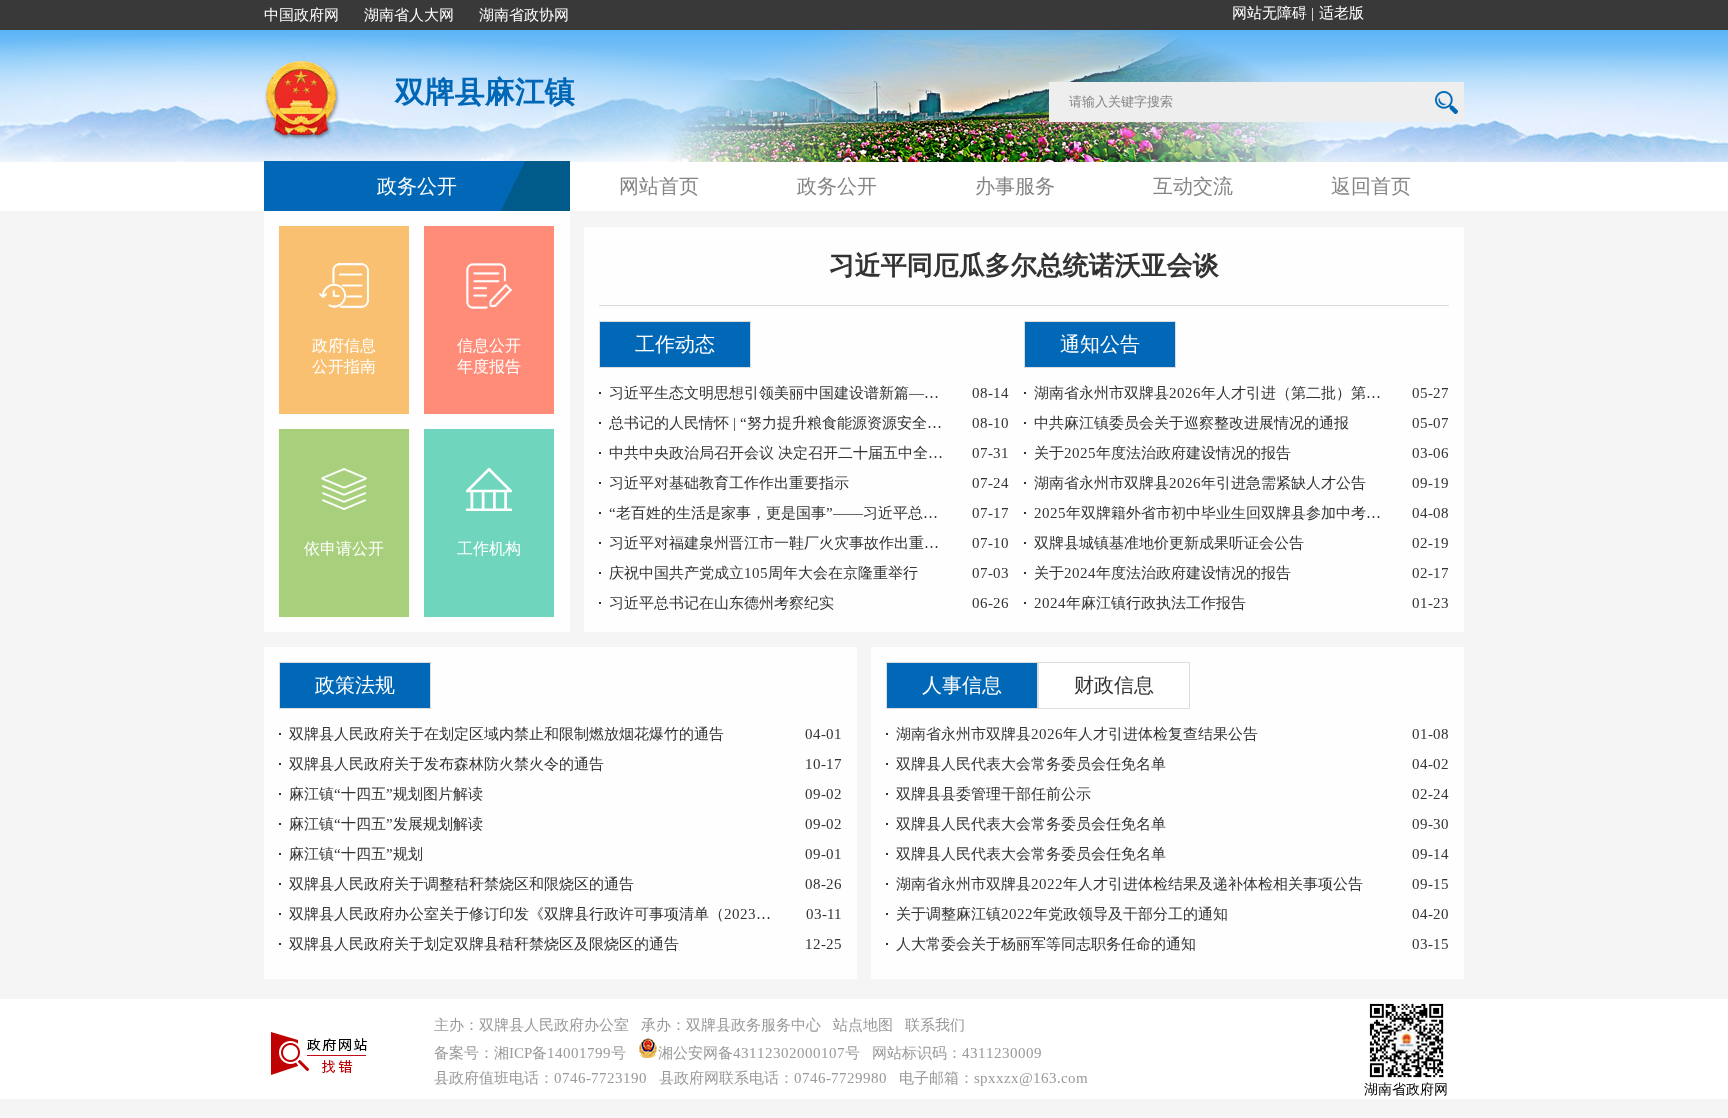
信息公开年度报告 (489, 356)
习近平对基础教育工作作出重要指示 (729, 483)
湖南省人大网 (409, 15)
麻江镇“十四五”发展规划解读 (386, 824)
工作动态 (675, 344)
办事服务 (1015, 186)
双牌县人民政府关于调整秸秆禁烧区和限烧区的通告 (461, 884)
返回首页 (1371, 186)
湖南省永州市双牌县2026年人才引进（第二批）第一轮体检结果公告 (1211, 393)
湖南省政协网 (524, 15)
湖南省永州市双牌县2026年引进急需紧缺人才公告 (1200, 483)
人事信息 (962, 685)
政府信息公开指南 (344, 356)
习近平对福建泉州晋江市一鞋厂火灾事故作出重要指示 (779, 543)
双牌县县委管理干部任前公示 (993, 794)
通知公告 (1100, 344)
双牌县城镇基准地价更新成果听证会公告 (1169, 543)
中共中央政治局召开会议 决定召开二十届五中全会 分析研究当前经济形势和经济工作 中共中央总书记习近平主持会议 (779, 453)
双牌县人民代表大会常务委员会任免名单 (1031, 764)
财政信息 (1114, 685)
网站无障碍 (1269, 13)
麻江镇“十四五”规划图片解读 (386, 794)
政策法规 (355, 685)
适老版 (1341, 13)
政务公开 (417, 186)
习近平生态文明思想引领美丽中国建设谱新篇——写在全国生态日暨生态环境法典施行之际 (779, 393)
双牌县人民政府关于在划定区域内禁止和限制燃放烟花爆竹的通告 (506, 734)
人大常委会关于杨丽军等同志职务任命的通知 (1046, 944)
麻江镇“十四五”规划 (356, 854)
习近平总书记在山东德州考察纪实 (721, 603)
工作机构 (489, 548)
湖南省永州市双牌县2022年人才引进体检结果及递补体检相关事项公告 (1129, 884)
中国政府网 (301, 15)
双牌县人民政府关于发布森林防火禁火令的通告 (446, 764)
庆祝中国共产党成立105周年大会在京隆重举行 (763, 573)
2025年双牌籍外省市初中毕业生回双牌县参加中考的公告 (1211, 513)
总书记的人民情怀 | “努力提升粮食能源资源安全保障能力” (779, 423)
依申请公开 (344, 548)
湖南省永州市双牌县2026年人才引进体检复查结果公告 (1077, 734)
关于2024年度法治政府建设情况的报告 (1162, 573)
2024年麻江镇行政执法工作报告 (1140, 603)
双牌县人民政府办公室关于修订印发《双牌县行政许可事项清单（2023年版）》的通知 (535, 914)
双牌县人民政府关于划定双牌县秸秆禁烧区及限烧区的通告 (484, 944)
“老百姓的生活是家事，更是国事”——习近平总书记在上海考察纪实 (779, 513)
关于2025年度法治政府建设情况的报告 (1162, 453)
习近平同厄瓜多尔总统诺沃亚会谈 (1024, 265)
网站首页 (659, 186)
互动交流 (1193, 186)
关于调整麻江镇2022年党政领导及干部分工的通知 (1062, 914)
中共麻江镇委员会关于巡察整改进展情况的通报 (1191, 423)
